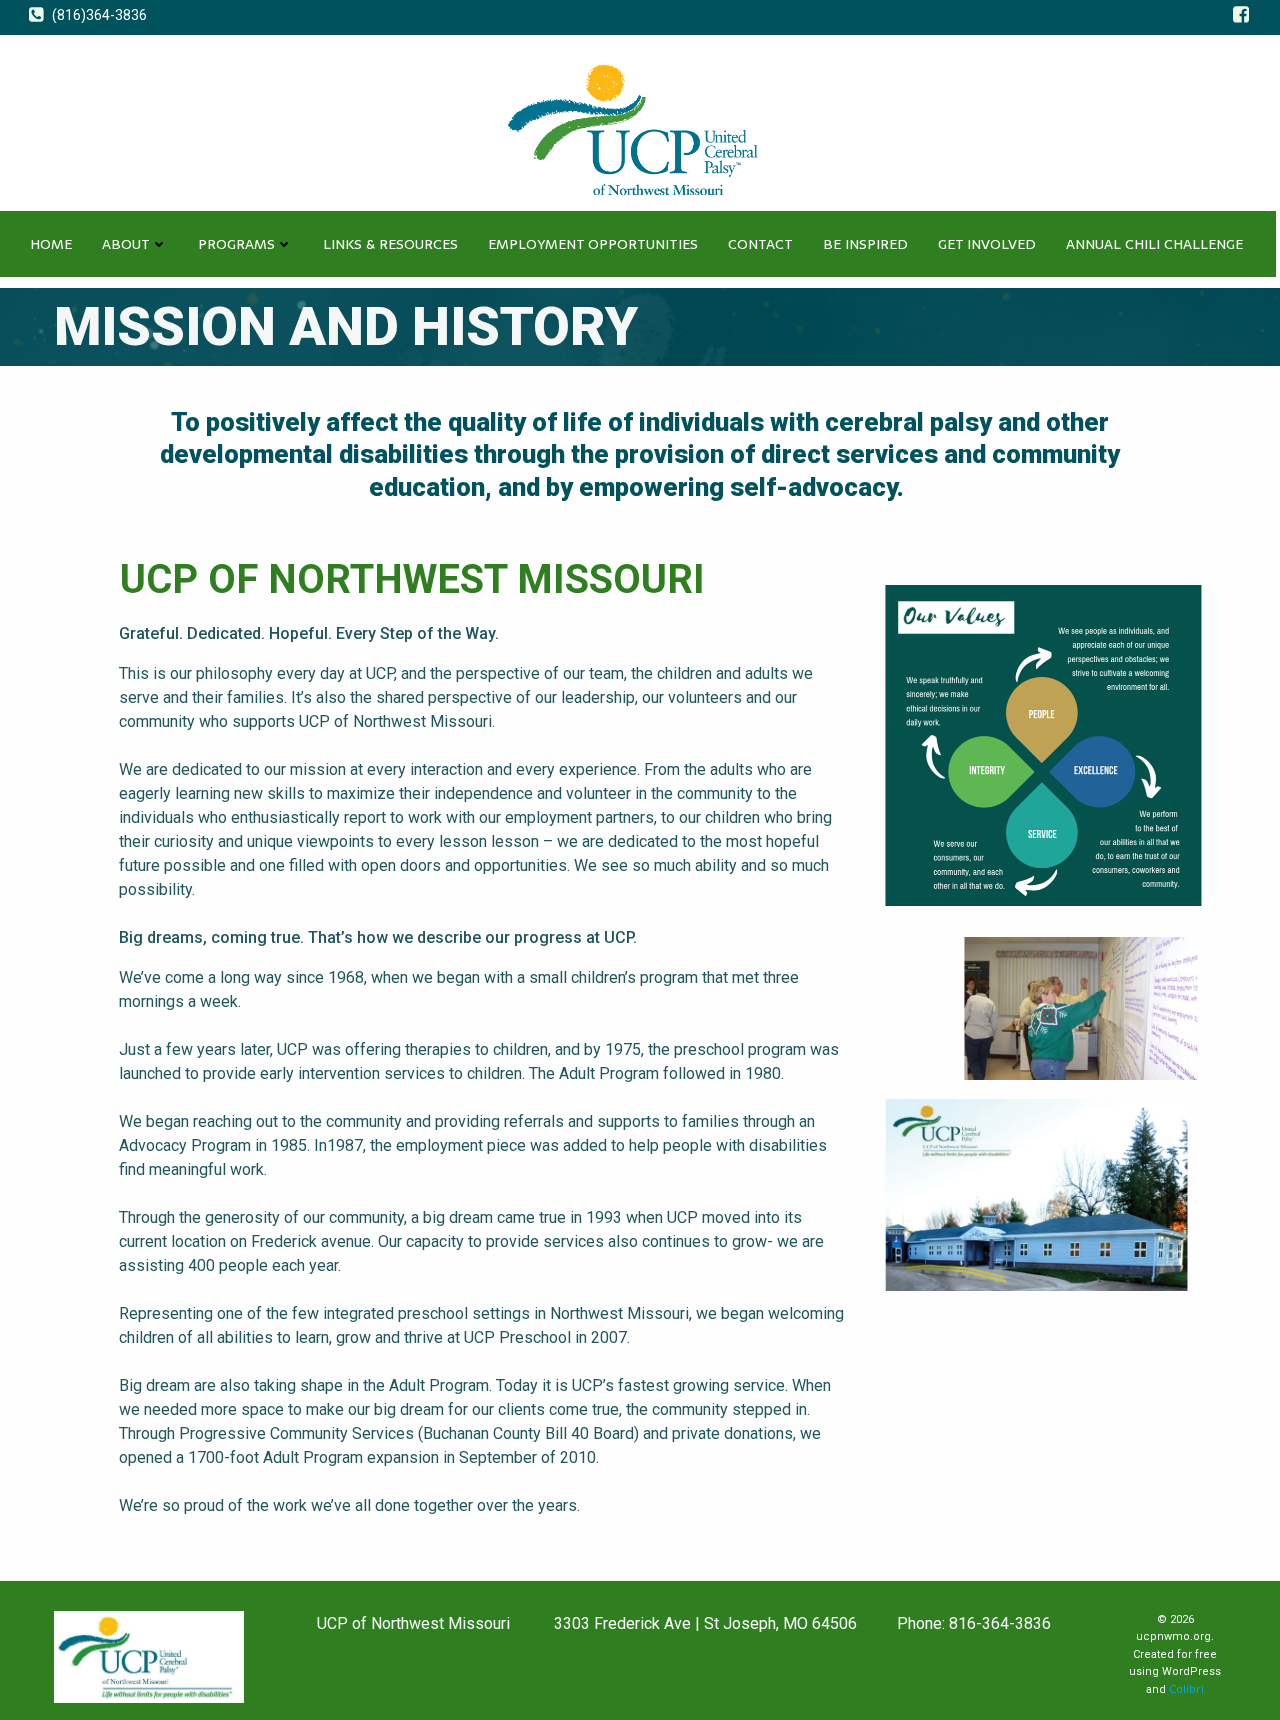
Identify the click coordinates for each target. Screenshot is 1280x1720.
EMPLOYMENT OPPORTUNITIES (593, 244)
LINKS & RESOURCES (390, 244)
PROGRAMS (236, 244)
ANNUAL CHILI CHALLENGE (1154, 244)
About (126, 244)
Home (51, 244)
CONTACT (760, 244)
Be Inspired (865, 244)
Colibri (1186, 1688)
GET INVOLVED (987, 244)
